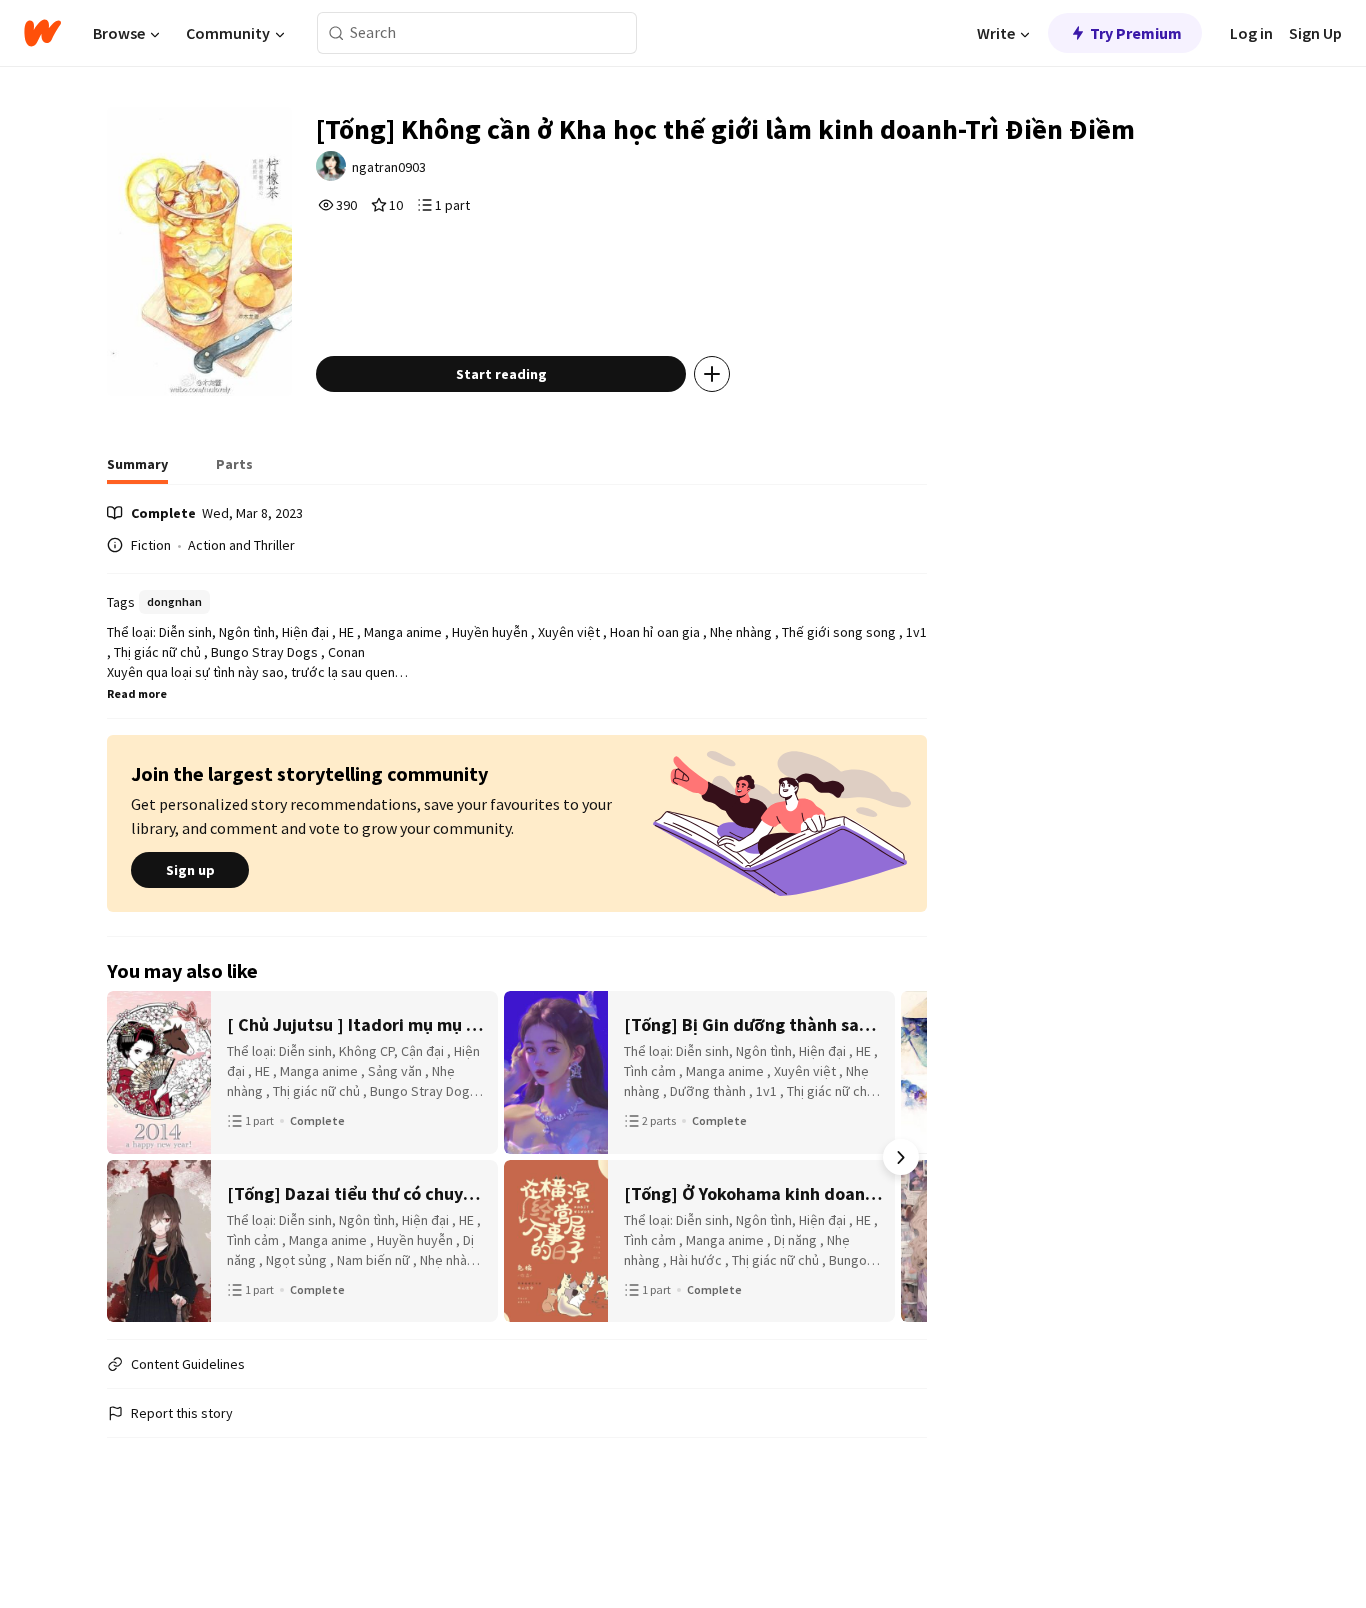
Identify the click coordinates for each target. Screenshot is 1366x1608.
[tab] (137, 470)
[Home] (42, 33)
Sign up (190, 870)
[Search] (336, 33)
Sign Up (1315, 33)
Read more (137, 693)
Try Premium (1136, 33)
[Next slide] (901, 1157)
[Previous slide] (133, 1157)
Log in (1251, 33)
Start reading (501, 374)
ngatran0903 (389, 167)
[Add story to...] (712, 374)
